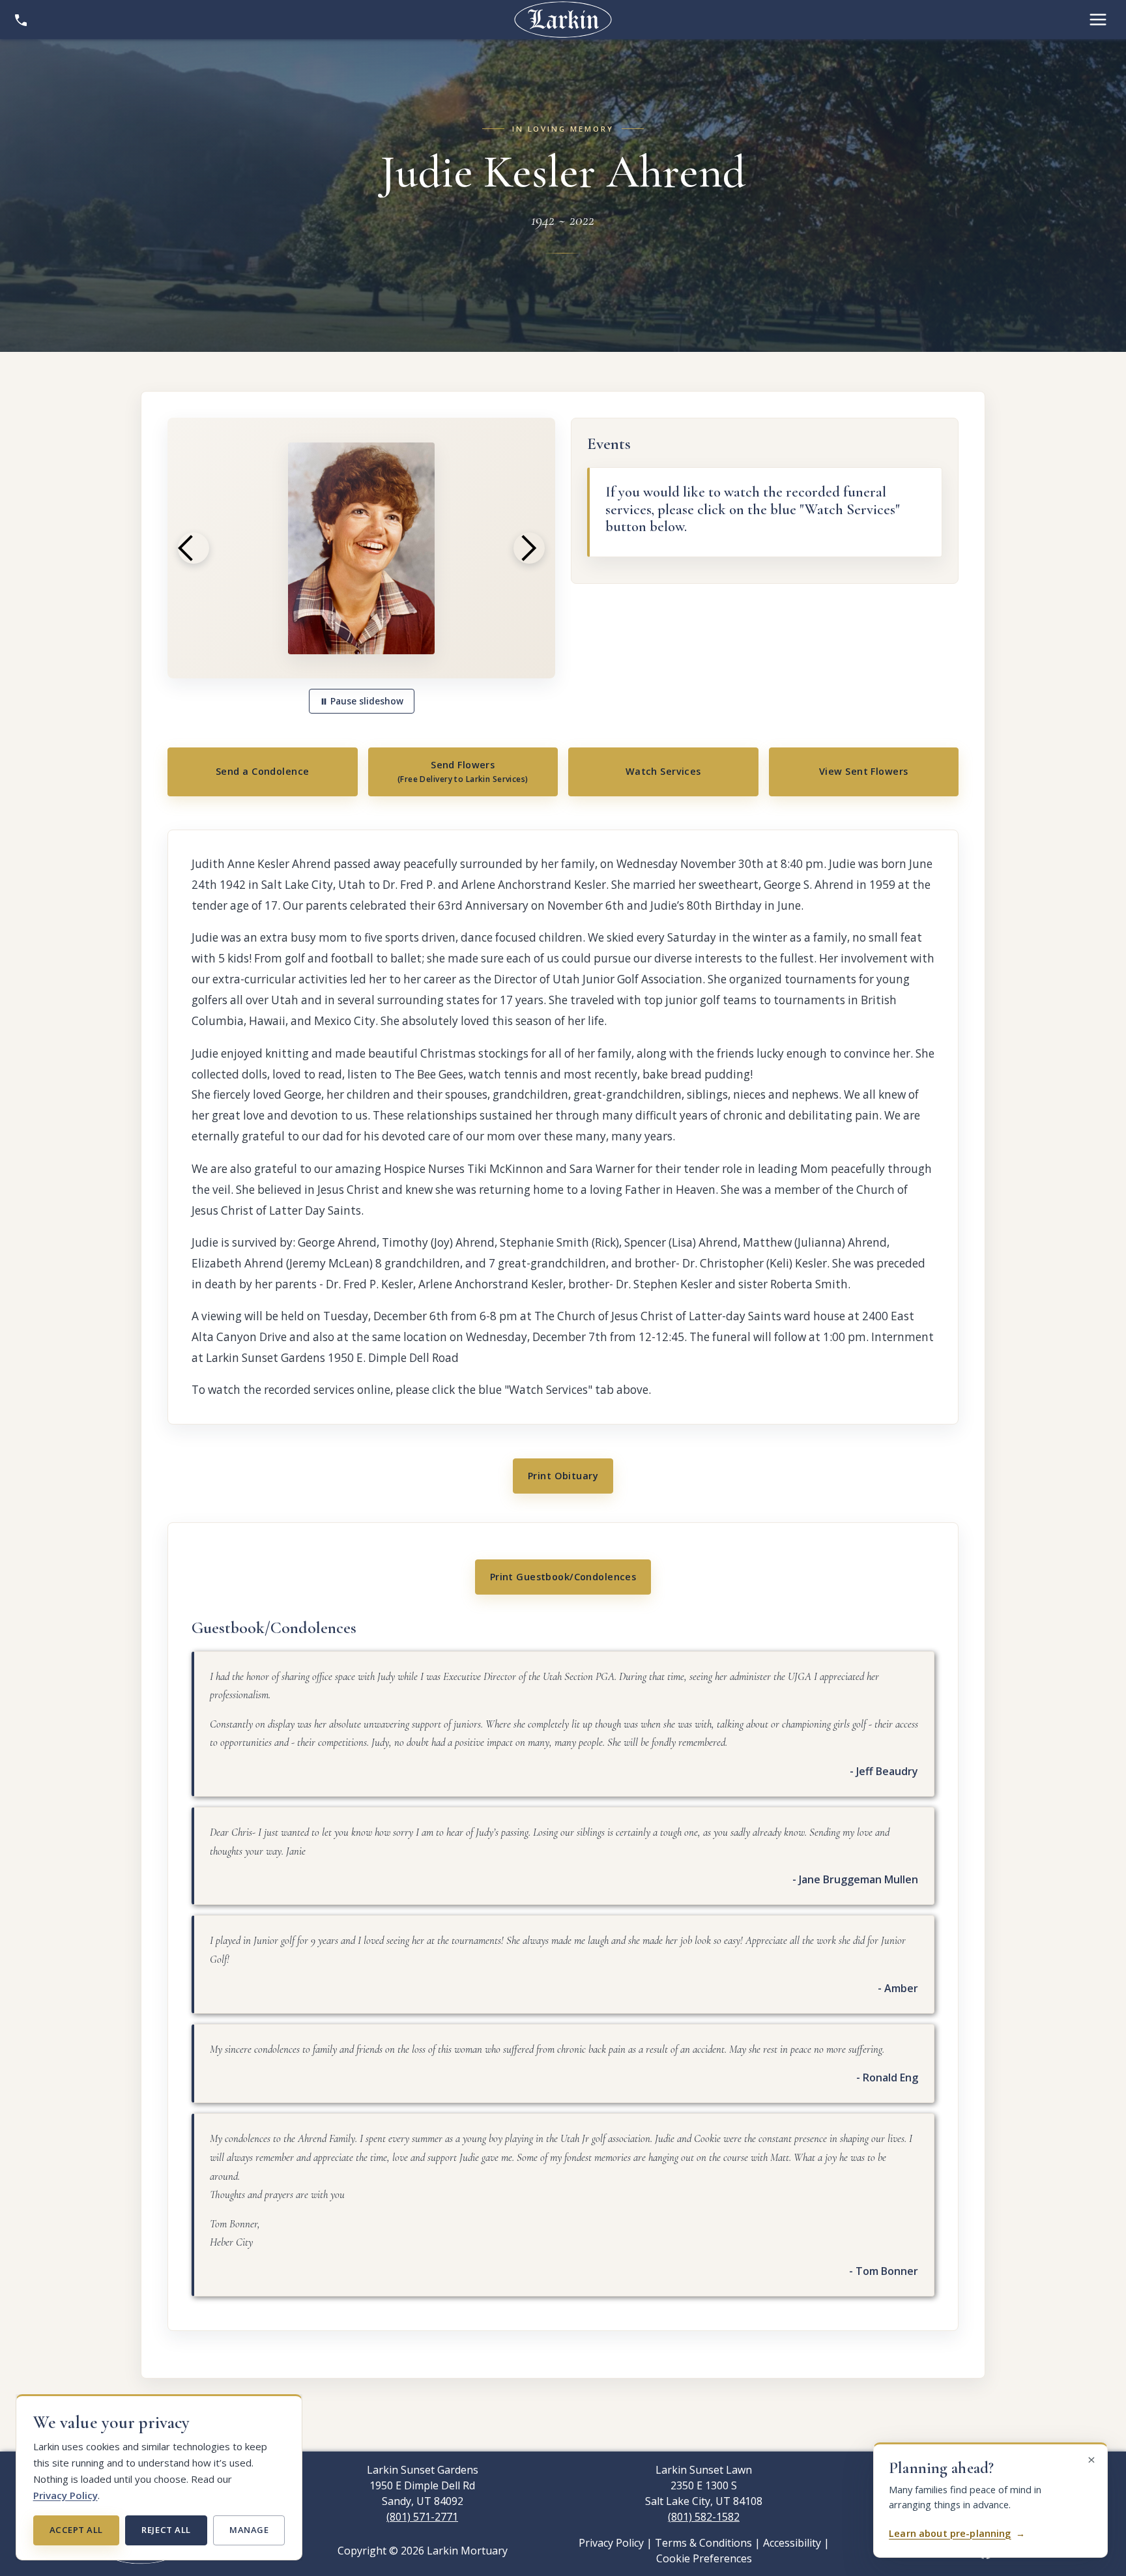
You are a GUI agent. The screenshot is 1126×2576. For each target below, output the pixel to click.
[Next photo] (529, 548)
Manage (249, 2530)
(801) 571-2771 (422, 2517)
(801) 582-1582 (704, 2517)
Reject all (166, 2530)
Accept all (76, 2530)
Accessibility (792, 2543)
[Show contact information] (21, 20)
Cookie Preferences (704, 2558)
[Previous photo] (194, 548)
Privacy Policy (65, 2495)
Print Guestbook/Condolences (563, 1577)
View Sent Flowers (863, 771)
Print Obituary (563, 1476)
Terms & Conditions (703, 2543)
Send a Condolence (262, 771)
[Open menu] (1098, 20)
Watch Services (663, 771)
